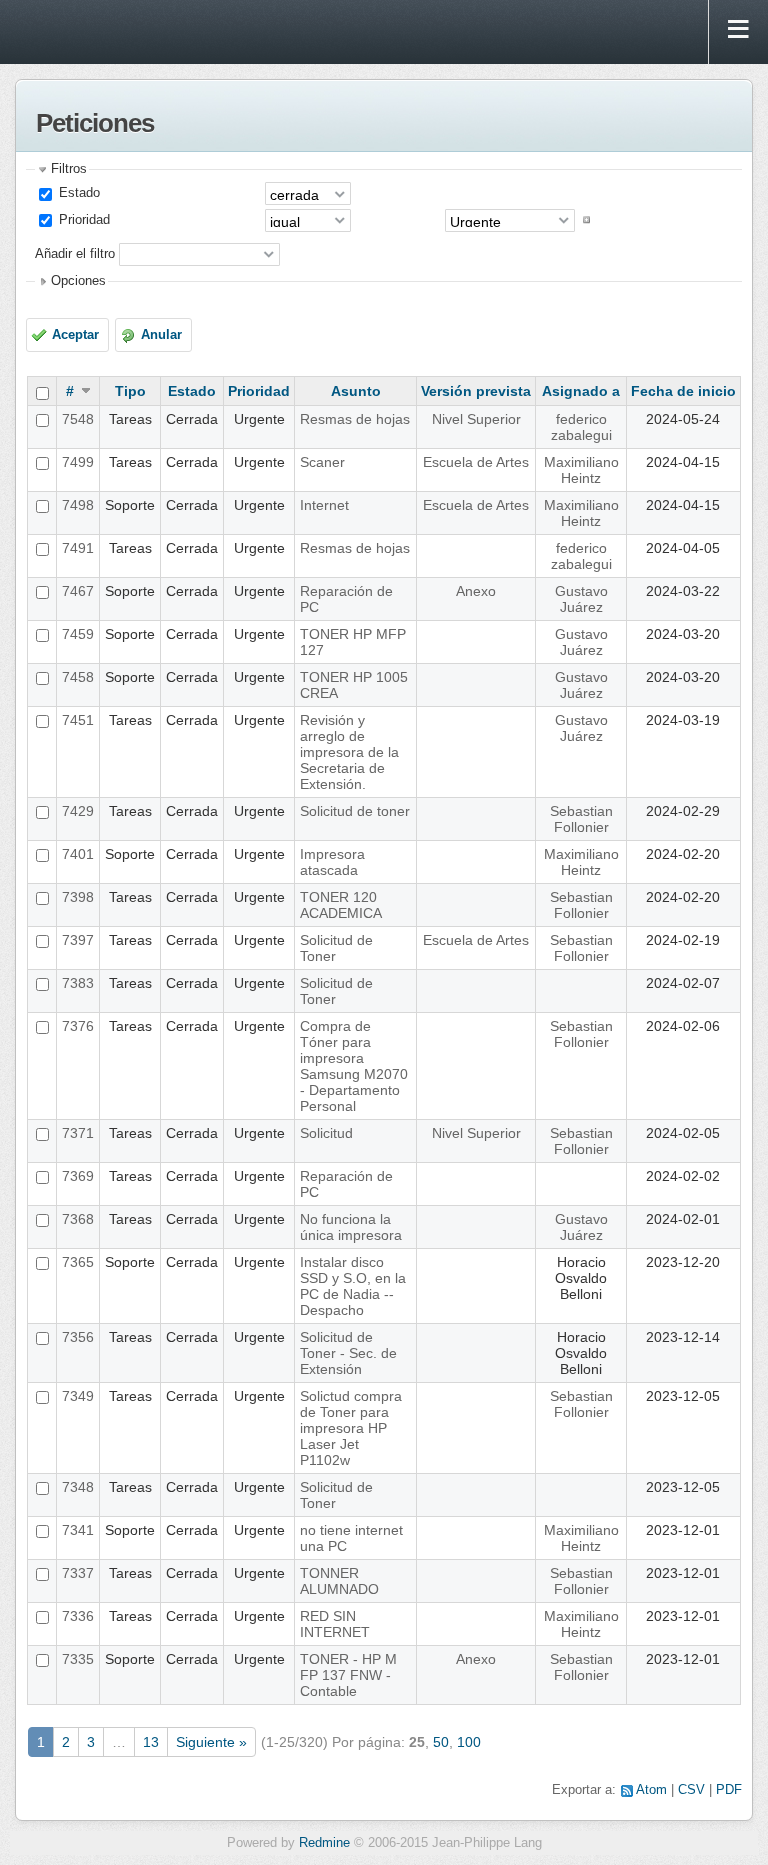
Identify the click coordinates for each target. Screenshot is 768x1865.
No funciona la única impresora (351, 1227)
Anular (161, 335)
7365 (78, 1262)
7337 (78, 1573)
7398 (78, 897)
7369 (78, 1176)
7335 (78, 1659)
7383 (78, 983)
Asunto (356, 391)
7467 (78, 591)
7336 (78, 1616)
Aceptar (75, 335)
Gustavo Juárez (581, 599)
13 (151, 1742)
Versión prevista (476, 391)
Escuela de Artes (476, 462)
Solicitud (326, 1133)
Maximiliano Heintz (581, 470)
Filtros (69, 169)
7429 (78, 811)
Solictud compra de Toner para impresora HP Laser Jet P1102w (351, 1428)
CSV (691, 1790)
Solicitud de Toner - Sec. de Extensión (348, 1353)
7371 (78, 1133)
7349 (78, 1396)
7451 (78, 720)
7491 (78, 548)
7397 (78, 940)
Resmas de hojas (355, 419)
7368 (78, 1219)
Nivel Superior (476, 419)
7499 (78, 462)
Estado (77, 193)
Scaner (322, 462)
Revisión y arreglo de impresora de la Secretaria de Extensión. (349, 752)
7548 (78, 419)
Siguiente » (211, 1742)
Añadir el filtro (75, 253)
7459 (78, 634)
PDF (729, 1790)
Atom (651, 1790)
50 (441, 1742)
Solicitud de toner (355, 811)
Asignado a (581, 391)
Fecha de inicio (683, 391)
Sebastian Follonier (581, 819)
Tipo (130, 391)
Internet (324, 505)
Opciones (78, 281)
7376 (78, 1026)
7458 (78, 677)
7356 (78, 1337)
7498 (78, 505)
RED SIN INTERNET (335, 1624)
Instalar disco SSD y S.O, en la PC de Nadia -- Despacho (353, 1286)
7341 (78, 1530)
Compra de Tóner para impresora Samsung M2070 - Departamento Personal (354, 1066)
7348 (78, 1487)
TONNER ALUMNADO (339, 1581)
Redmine (324, 1843)
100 (469, 1742)
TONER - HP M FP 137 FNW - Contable (348, 1675)
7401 (78, 854)
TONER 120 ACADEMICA (341, 905)
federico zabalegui (581, 427)
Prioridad (82, 220)
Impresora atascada (332, 862)
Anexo (476, 591)
